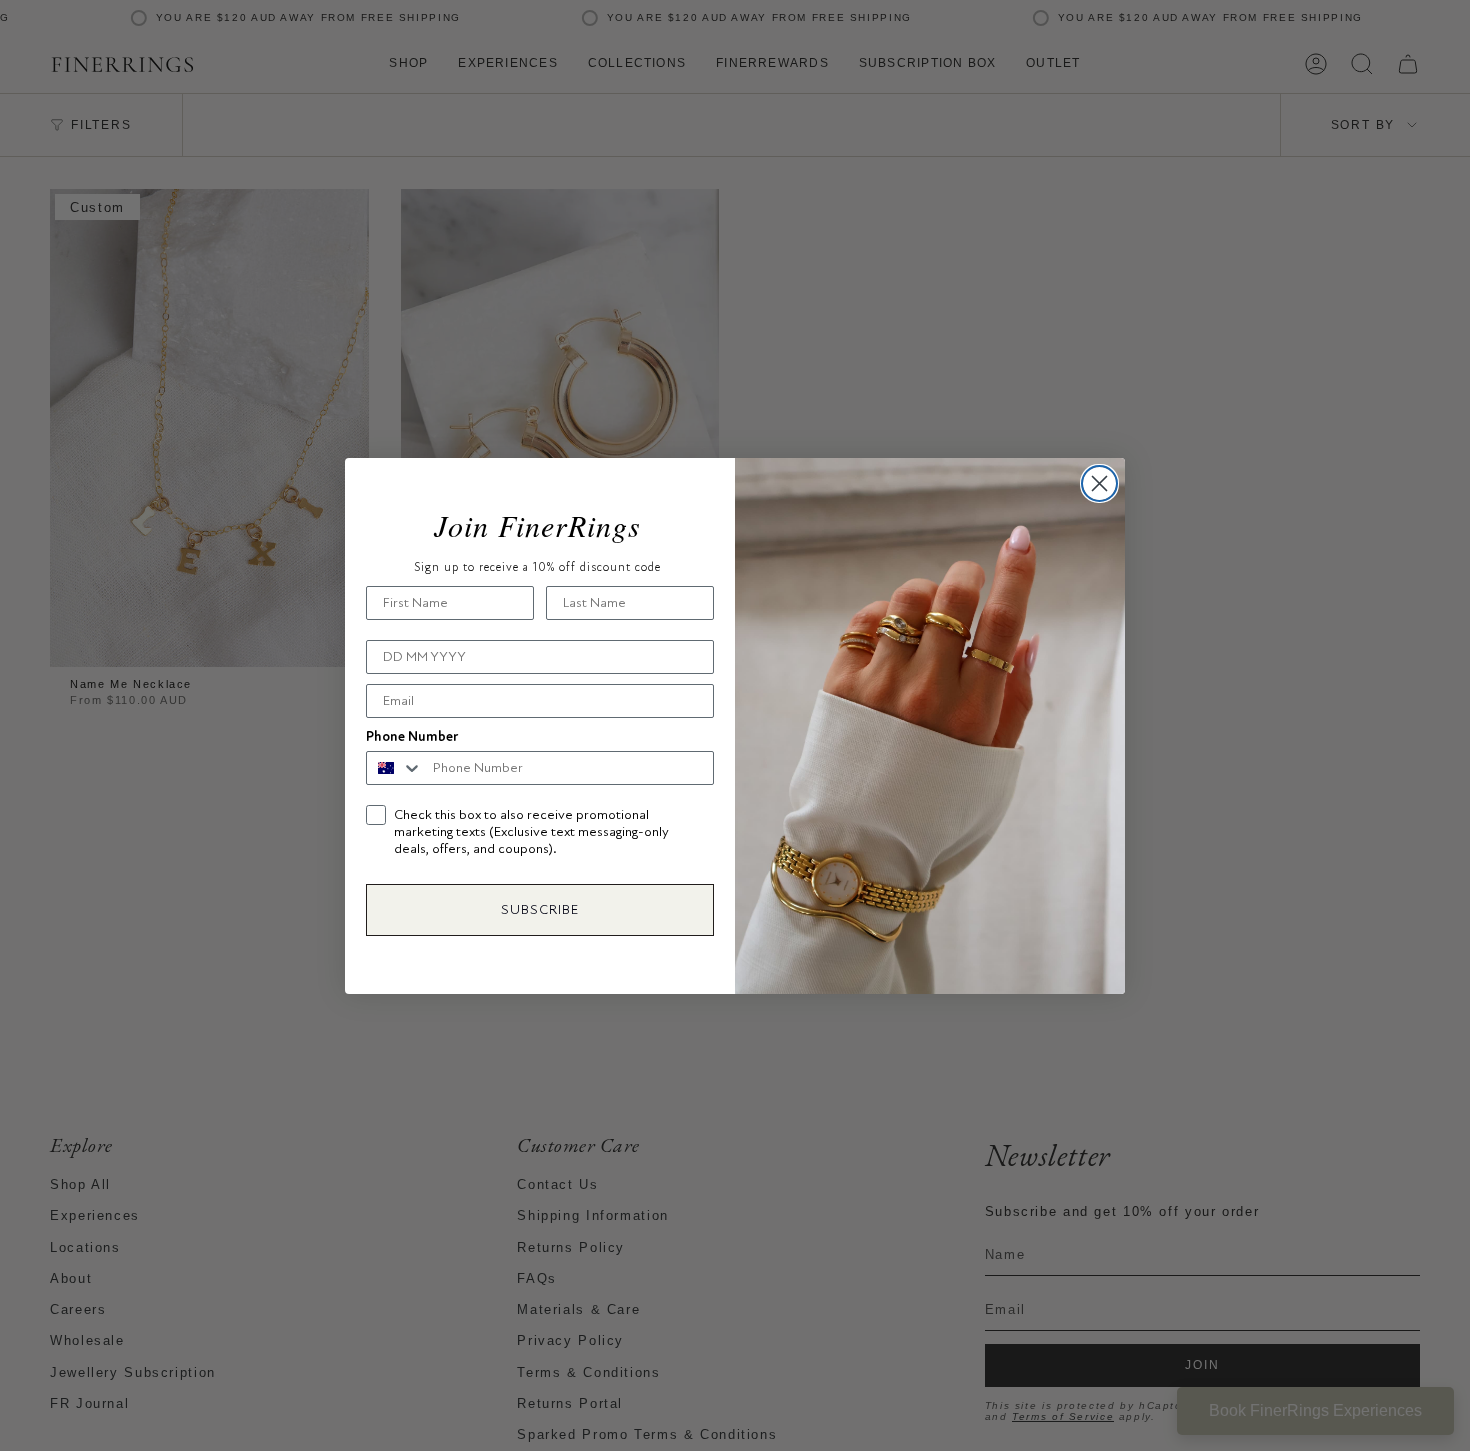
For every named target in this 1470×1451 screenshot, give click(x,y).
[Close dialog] (1099, 483)
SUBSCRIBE (540, 909)
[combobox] (395, 768)
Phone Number (412, 736)
